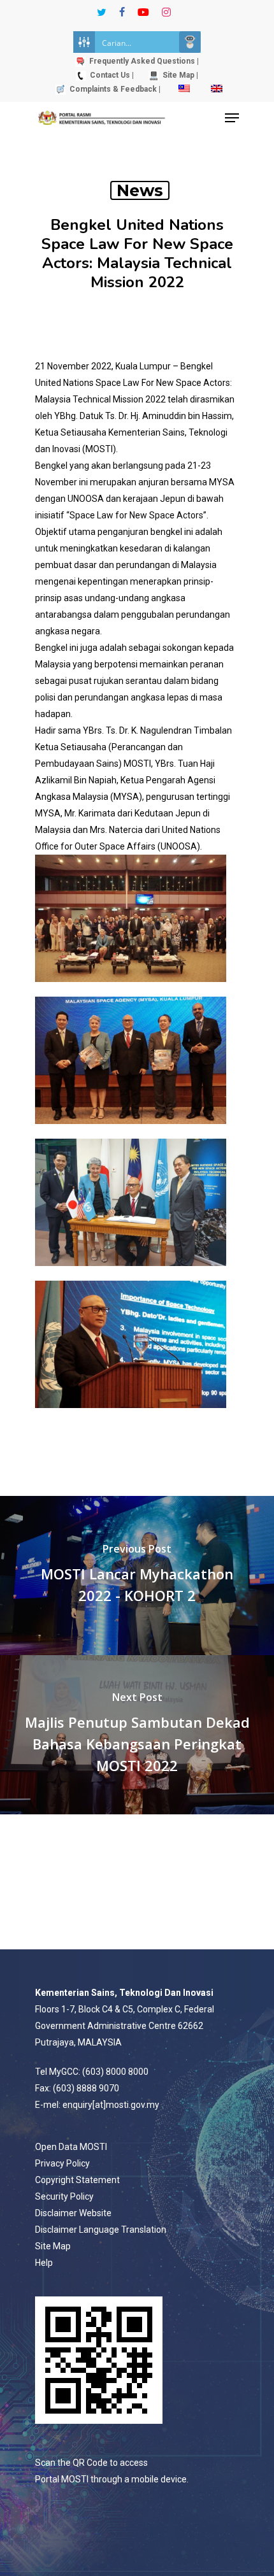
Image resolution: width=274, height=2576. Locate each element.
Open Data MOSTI (71, 2147)
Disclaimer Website (73, 2213)
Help (44, 2263)
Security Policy (64, 2196)
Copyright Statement (77, 2180)
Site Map (53, 2246)
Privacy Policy (62, 2163)
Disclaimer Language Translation (101, 2230)
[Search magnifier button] (190, 42)
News (140, 190)
